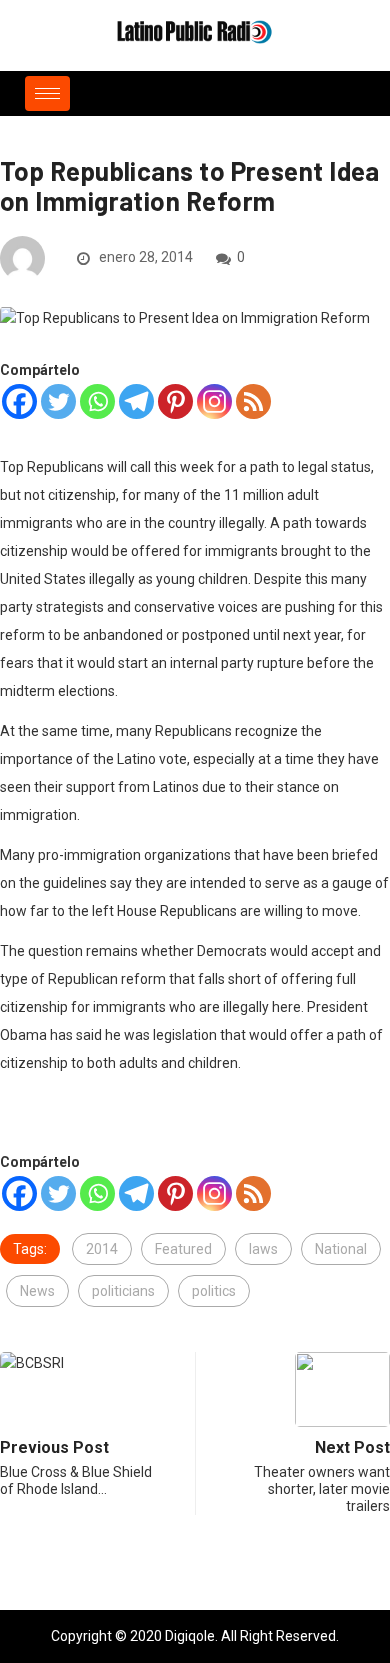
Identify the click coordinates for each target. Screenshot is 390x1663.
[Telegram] (136, 401)
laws (263, 1249)
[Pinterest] (175, 401)
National (341, 1249)
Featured (183, 1249)
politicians (123, 1291)
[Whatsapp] (97, 401)
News (37, 1291)
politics (214, 1291)
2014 (102, 1249)
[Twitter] (58, 401)
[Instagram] (214, 401)
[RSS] (253, 401)
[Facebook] (19, 401)
